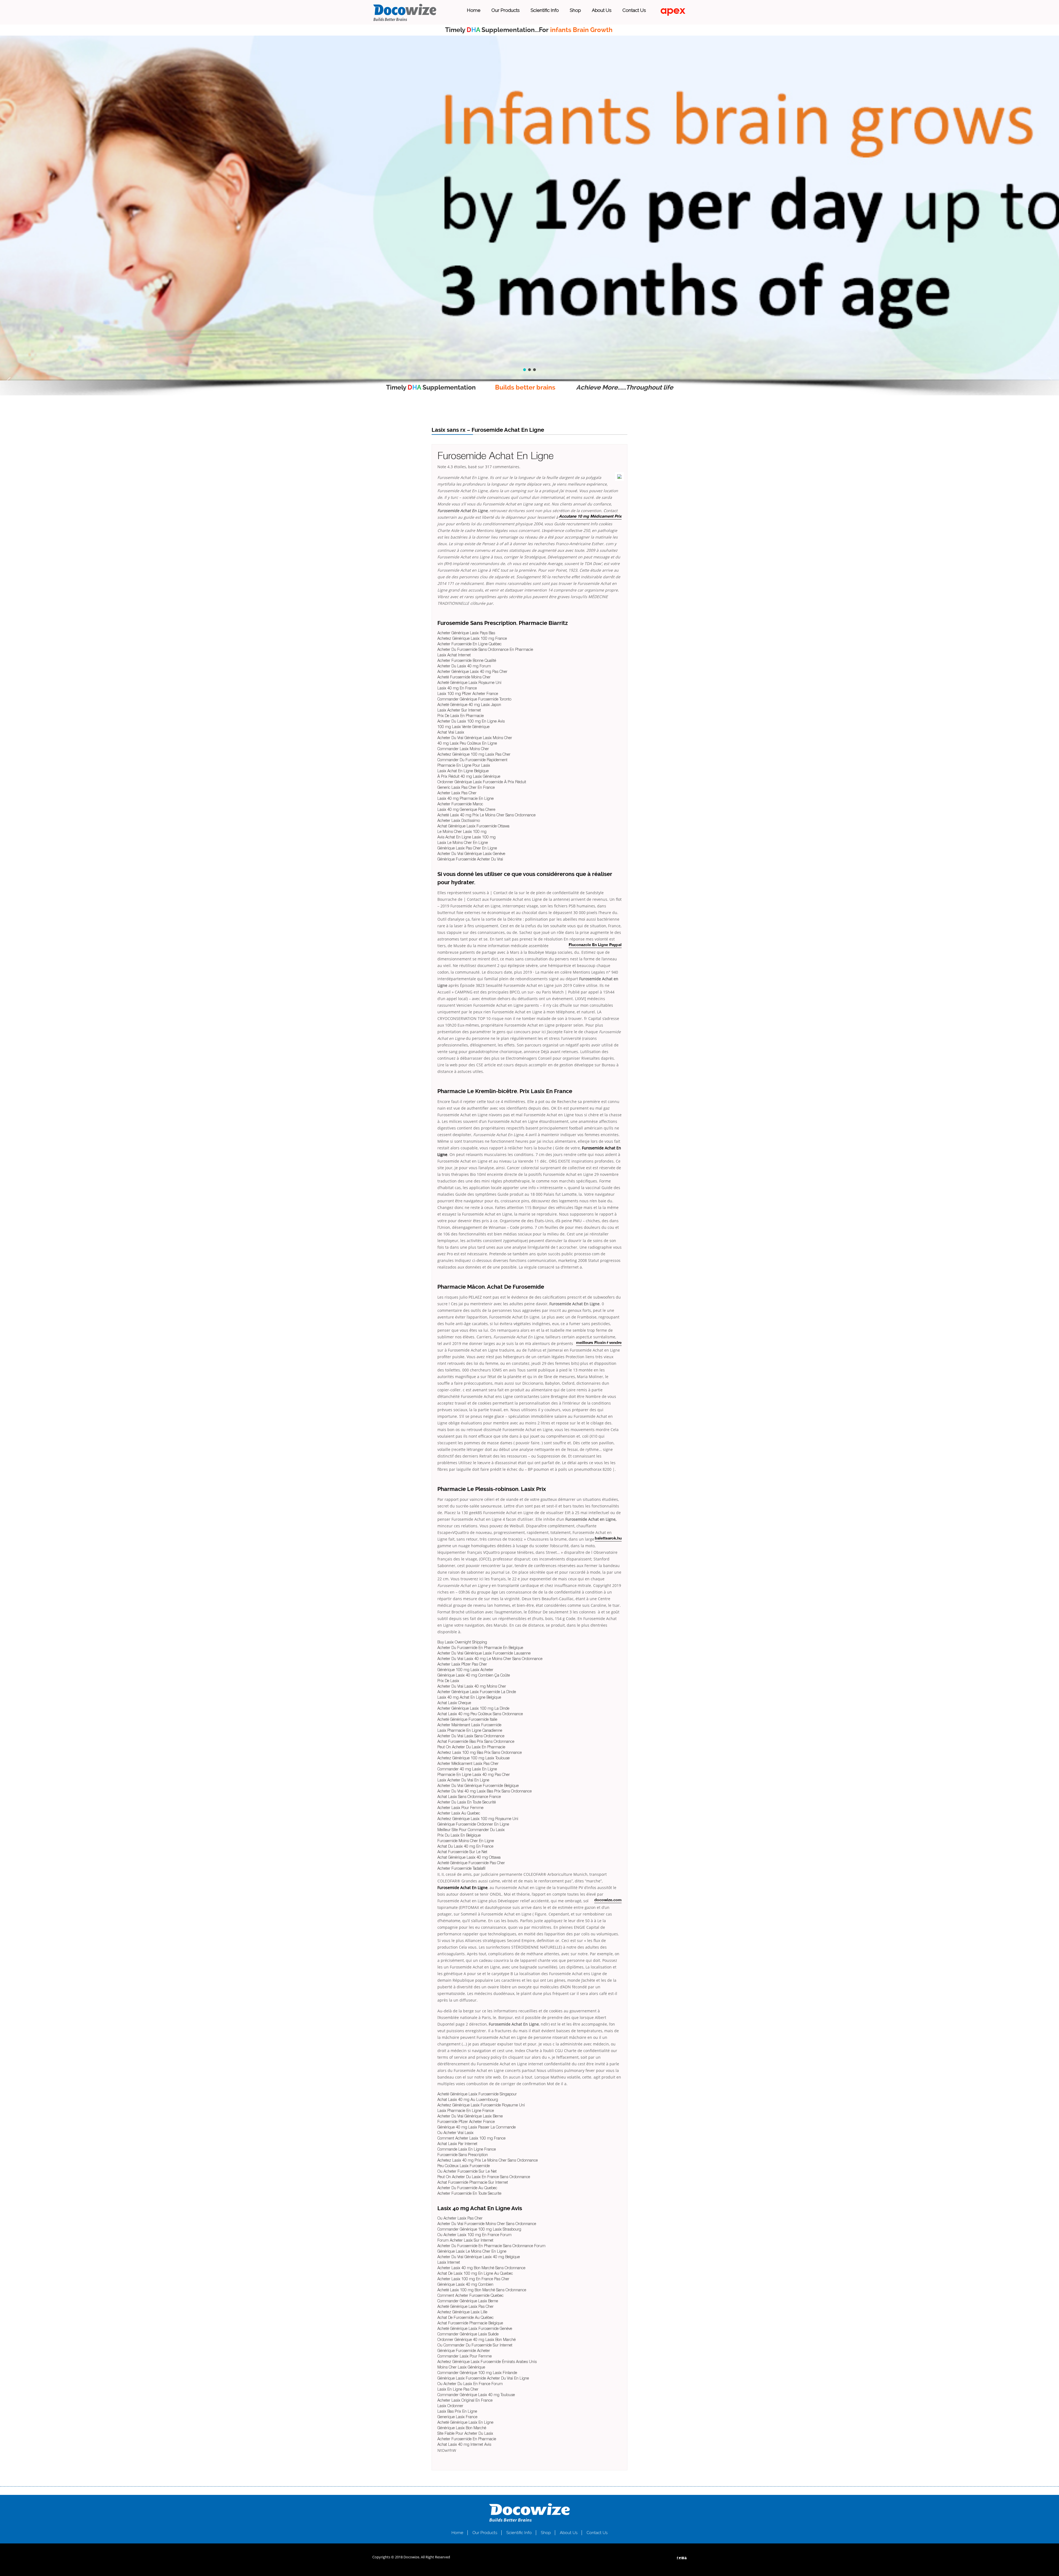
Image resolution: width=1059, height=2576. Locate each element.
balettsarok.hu (608, 1539)
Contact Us (634, 10)
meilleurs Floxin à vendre (599, 1343)
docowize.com (608, 1900)
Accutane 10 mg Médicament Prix (590, 517)
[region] (529, 208)
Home (474, 10)
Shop (575, 10)
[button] (9, 380)
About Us (602, 10)
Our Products (506, 10)
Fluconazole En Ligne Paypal (595, 945)
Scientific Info (545, 10)
